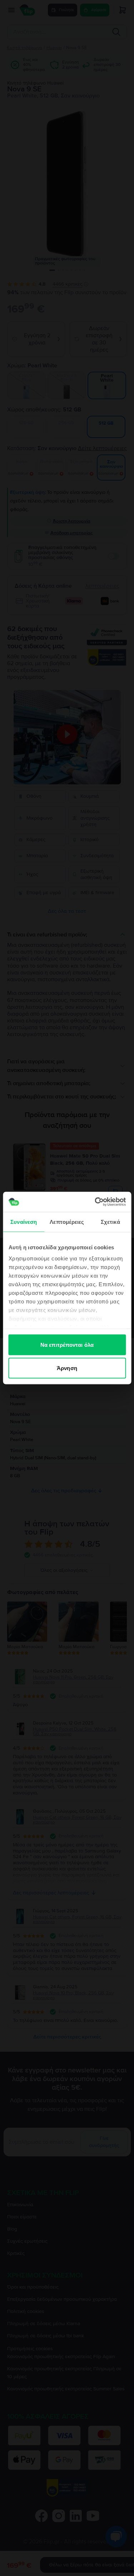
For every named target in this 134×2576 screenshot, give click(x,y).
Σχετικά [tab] (110, 1222)
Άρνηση (67, 1368)
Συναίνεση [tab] (24, 1222)
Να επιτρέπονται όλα (67, 1344)
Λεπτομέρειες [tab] (67, 1222)
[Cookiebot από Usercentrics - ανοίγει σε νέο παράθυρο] (95, 1202)
